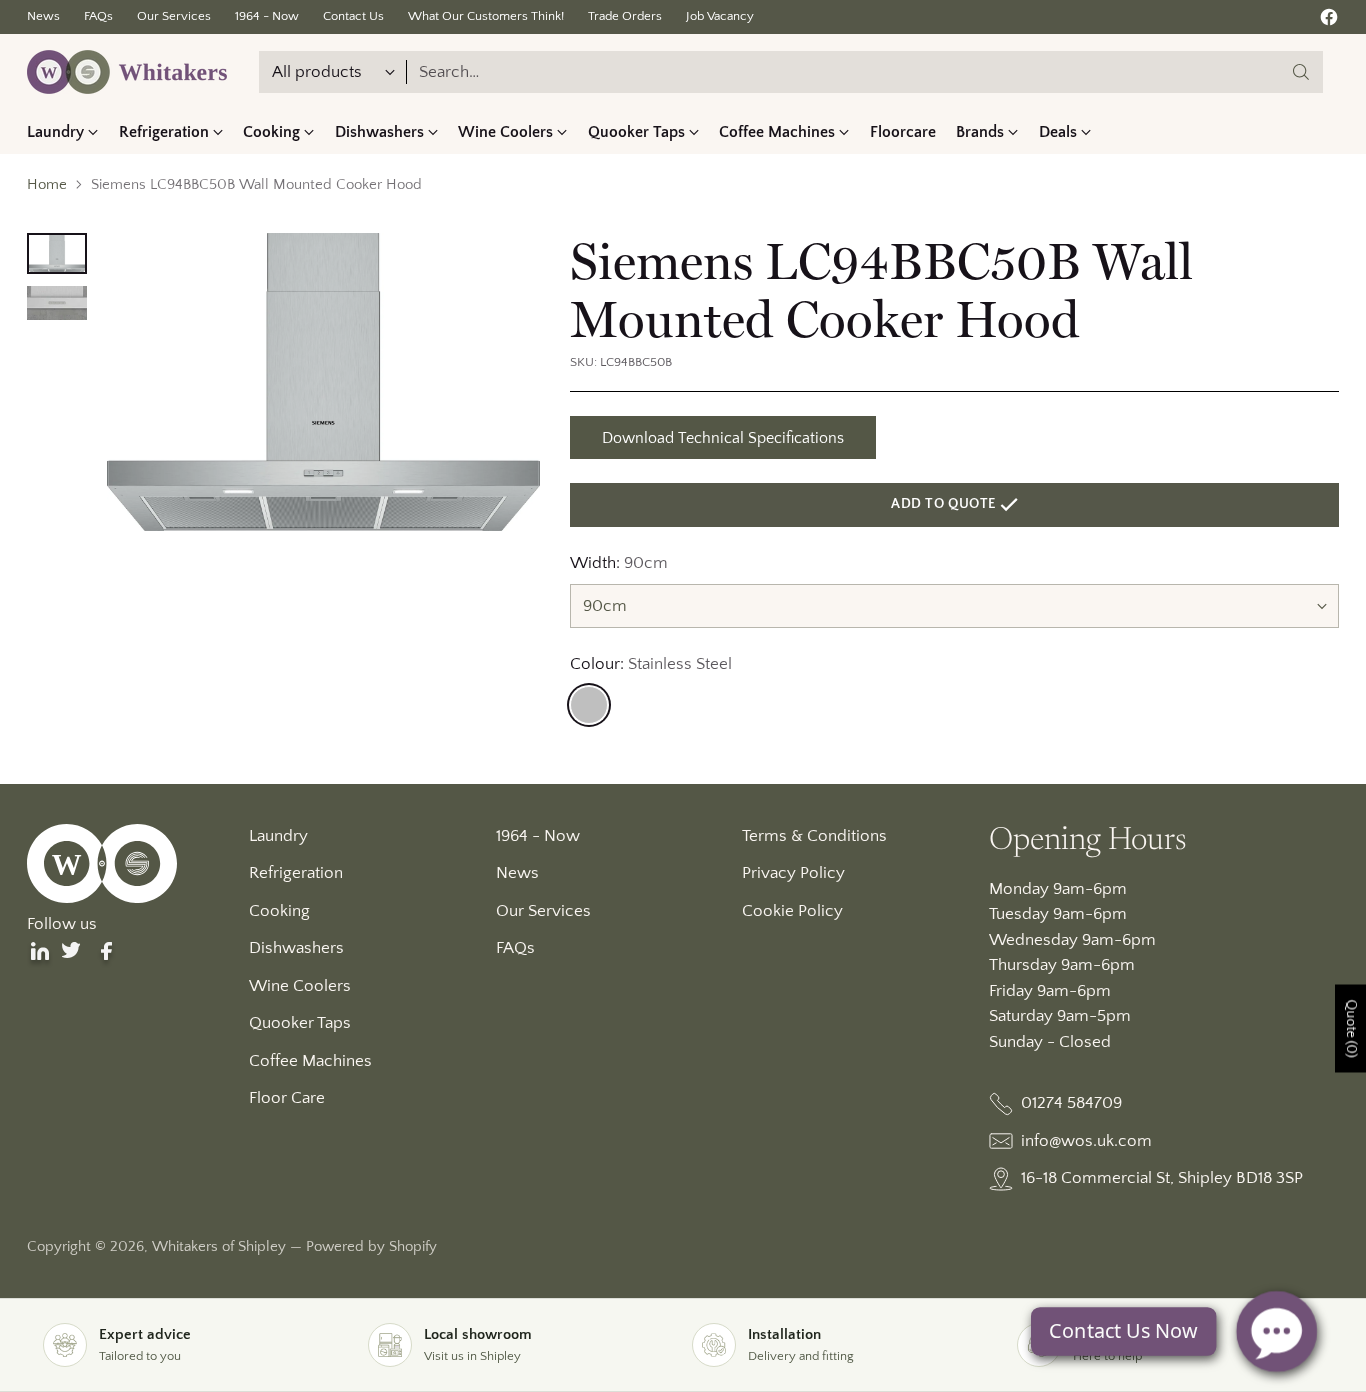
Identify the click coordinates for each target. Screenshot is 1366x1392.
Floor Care (287, 1098)
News (517, 873)
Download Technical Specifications (723, 438)
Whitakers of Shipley (219, 1246)
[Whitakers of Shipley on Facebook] (1329, 21)
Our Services (543, 911)
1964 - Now (538, 836)
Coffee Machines (310, 1061)
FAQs (515, 948)
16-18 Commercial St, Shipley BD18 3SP (1162, 1178)
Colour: (651, 664)
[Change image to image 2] (57, 303)
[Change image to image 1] (57, 253)
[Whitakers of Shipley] (127, 72)
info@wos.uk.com (1086, 1141)
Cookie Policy (792, 911)
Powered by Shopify (371, 1246)
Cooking (279, 911)
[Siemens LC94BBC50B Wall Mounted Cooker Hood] (323, 382)
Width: (619, 563)
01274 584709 (1071, 1103)
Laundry (278, 836)
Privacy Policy (793, 873)
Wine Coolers (300, 986)
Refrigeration (296, 873)
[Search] (1301, 72)
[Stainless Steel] (589, 705)
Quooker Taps (300, 1023)
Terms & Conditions (814, 836)
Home (47, 184)
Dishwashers (296, 948)
